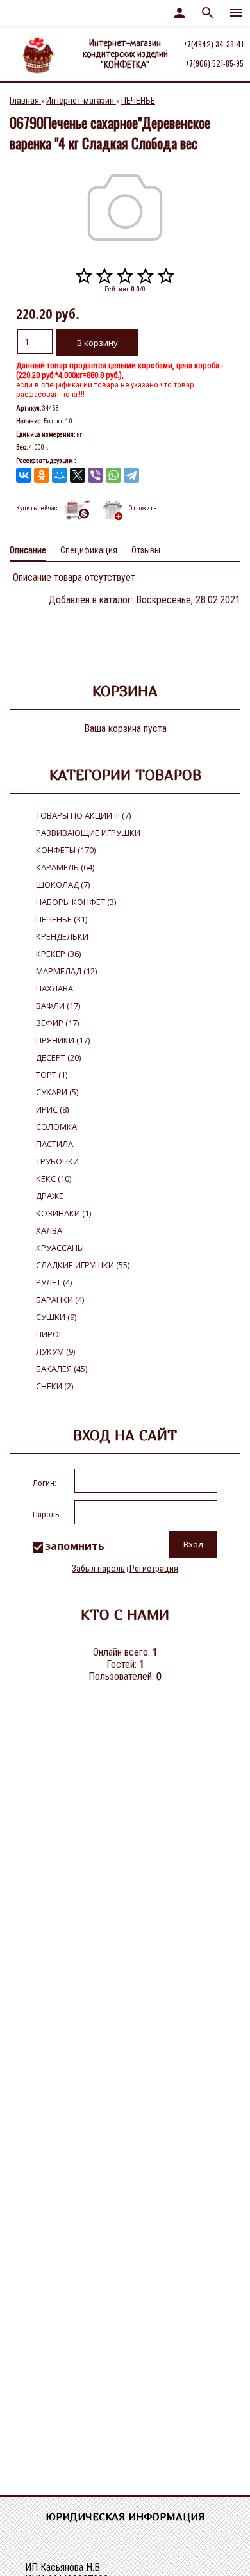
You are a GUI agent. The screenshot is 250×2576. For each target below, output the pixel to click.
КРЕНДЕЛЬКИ (62, 936)
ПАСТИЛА (54, 1144)
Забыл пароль (98, 1569)
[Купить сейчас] (78, 510)
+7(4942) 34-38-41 (214, 44)
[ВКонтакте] (24, 475)
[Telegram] (131, 475)
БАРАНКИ (60, 1300)
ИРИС (52, 1109)
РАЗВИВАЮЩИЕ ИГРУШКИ (88, 833)
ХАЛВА (49, 1230)
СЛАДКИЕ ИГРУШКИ (83, 1265)
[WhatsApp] (113, 475)
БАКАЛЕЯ (62, 1369)
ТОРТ (52, 1075)
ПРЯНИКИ (63, 1040)
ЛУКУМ (55, 1351)
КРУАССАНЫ (60, 1248)
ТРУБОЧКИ (57, 1161)
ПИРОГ (49, 1334)
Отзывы (146, 550)
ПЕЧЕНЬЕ (62, 919)
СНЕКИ (54, 1386)
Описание (28, 550)
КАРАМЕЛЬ (65, 867)
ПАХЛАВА (54, 988)
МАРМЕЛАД (66, 971)
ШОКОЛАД (63, 884)
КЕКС (54, 1178)
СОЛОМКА (56, 1127)
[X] (78, 475)
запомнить (75, 1546)
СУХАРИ (57, 1092)
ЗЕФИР (57, 1023)
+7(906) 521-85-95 (215, 63)
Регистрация (154, 1569)
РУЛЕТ (54, 1282)
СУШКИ (56, 1317)
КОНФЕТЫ (66, 850)
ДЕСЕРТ (58, 1057)
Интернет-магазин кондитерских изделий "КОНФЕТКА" (125, 54)
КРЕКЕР (58, 954)
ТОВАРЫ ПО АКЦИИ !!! (83, 815)
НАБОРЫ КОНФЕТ (76, 902)
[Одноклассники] (42, 475)
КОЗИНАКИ (63, 1213)
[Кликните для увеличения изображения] (125, 208)
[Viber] (96, 475)
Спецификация (89, 550)
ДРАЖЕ (50, 1196)
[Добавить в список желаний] (113, 510)
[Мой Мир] (60, 475)
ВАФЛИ (58, 1006)
